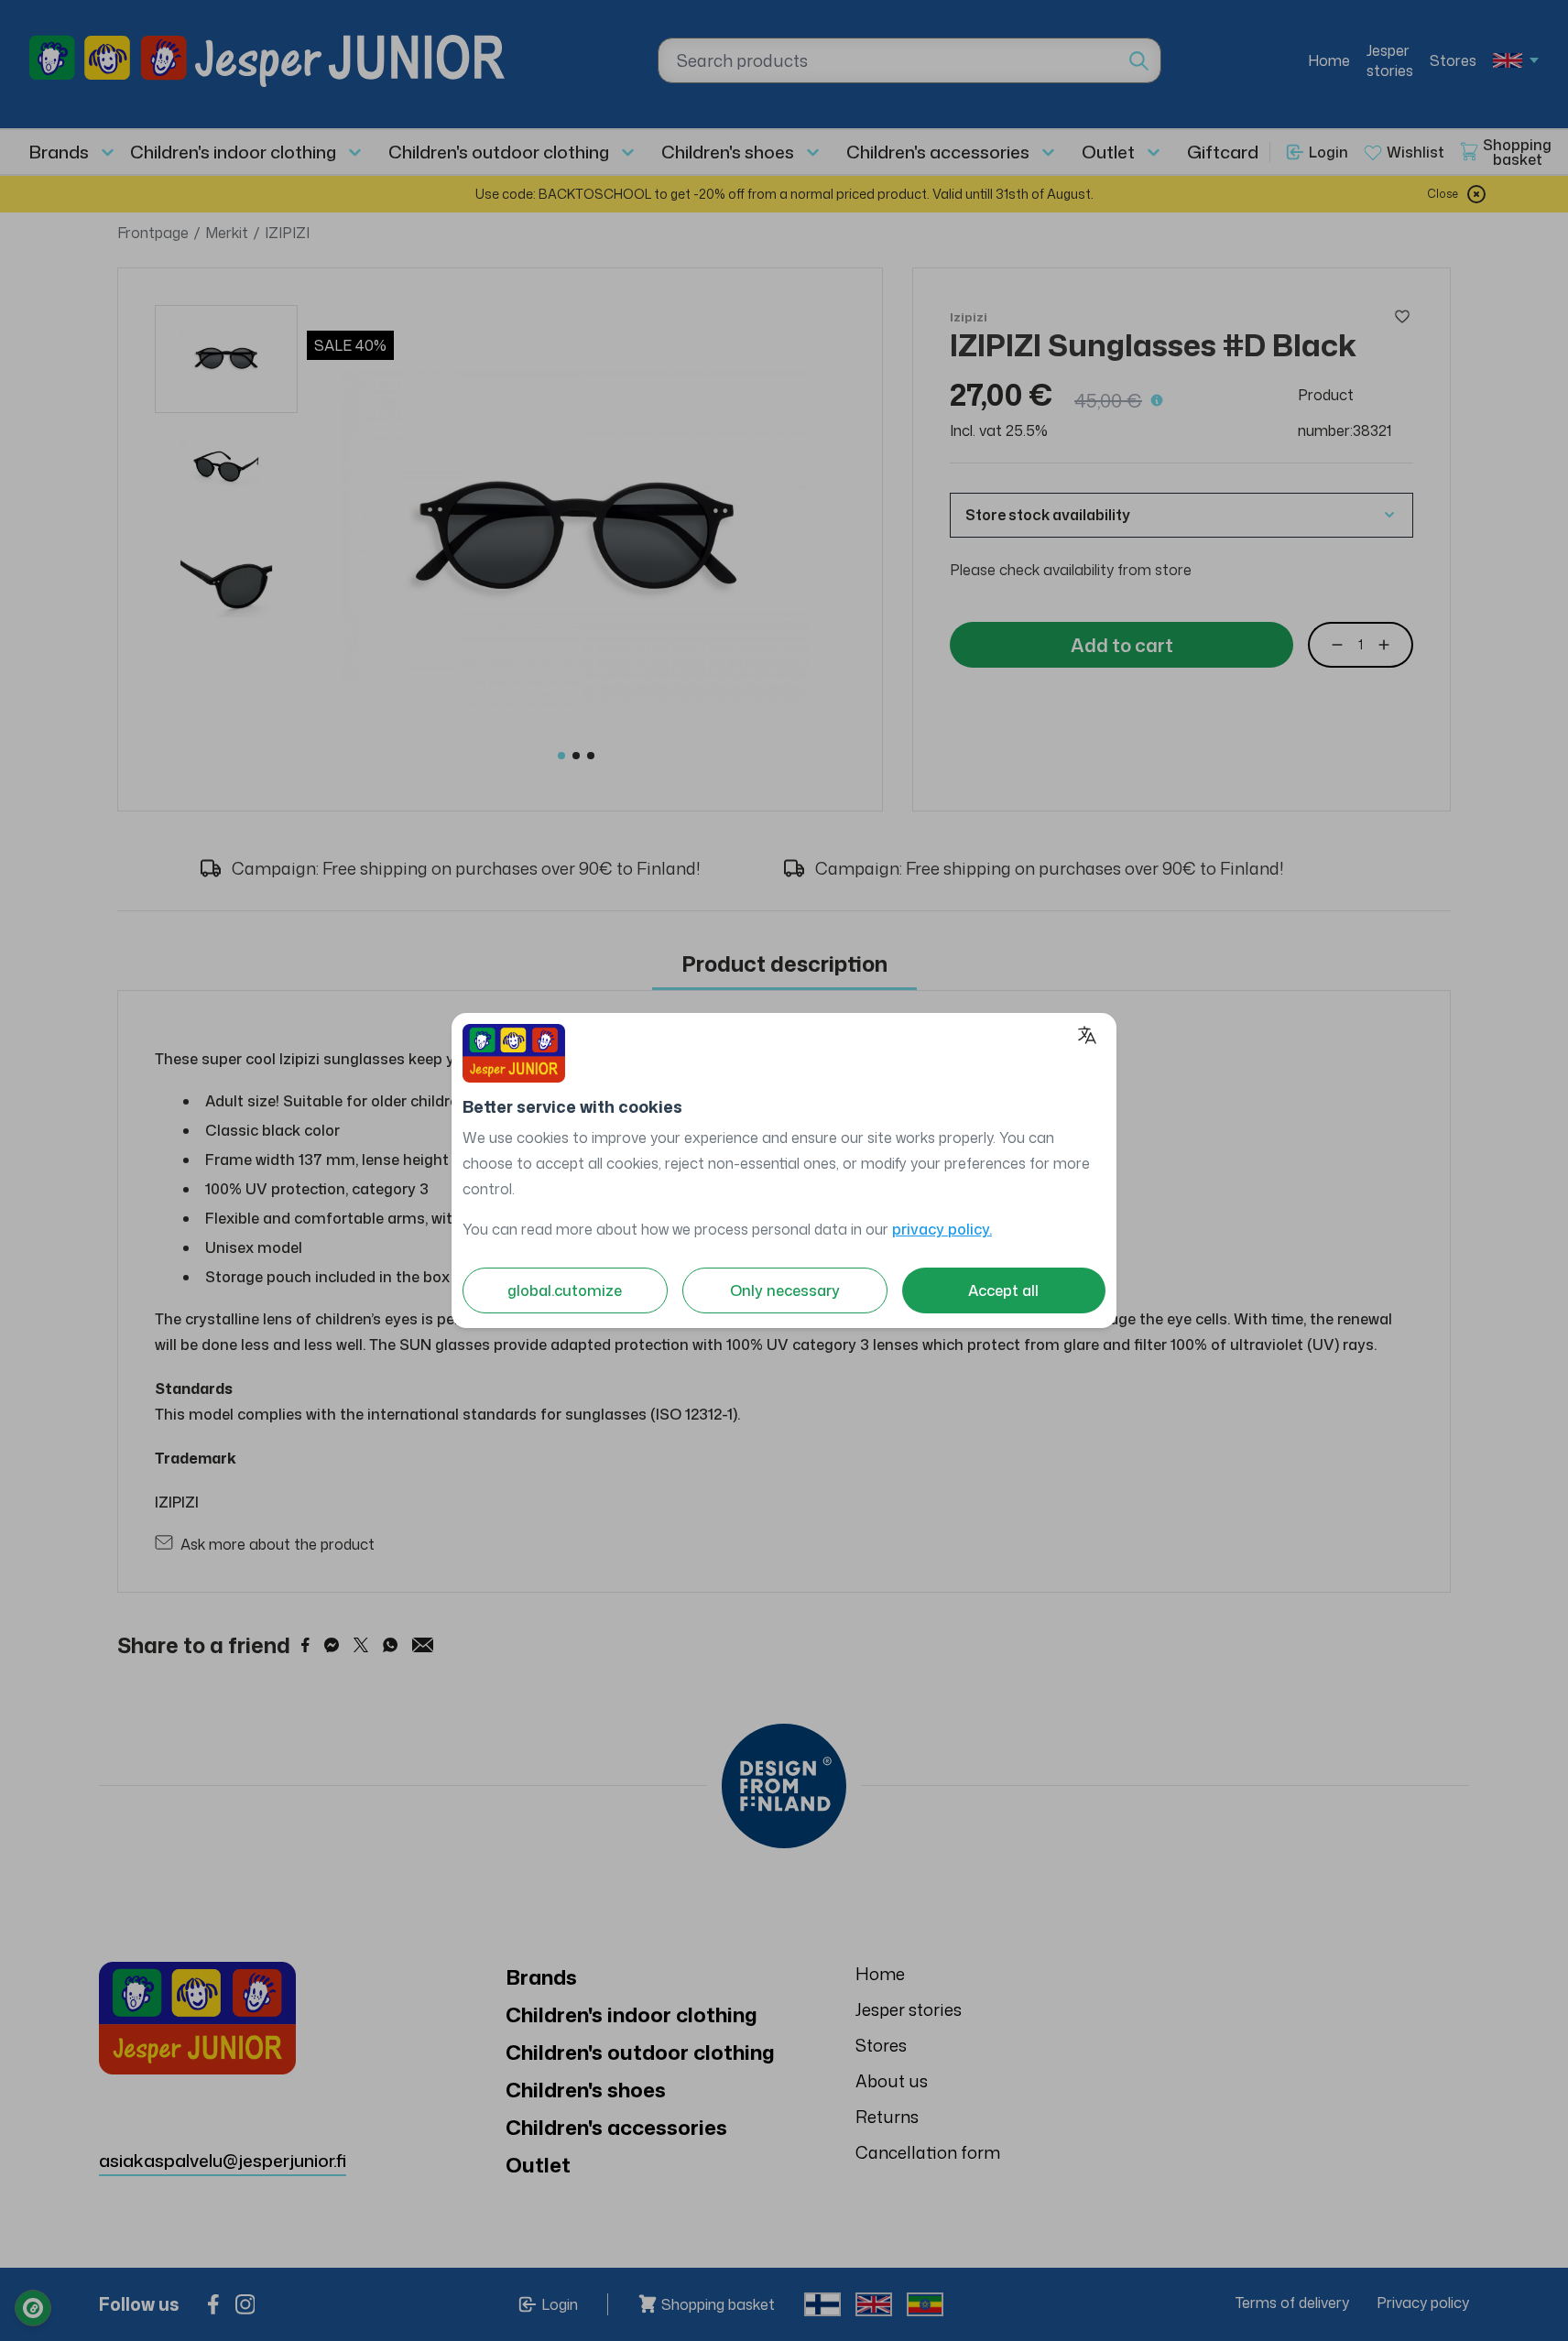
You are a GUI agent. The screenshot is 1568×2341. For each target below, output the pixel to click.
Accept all (1003, 1290)
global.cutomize (565, 1290)
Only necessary (785, 1290)
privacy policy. (942, 1229)
